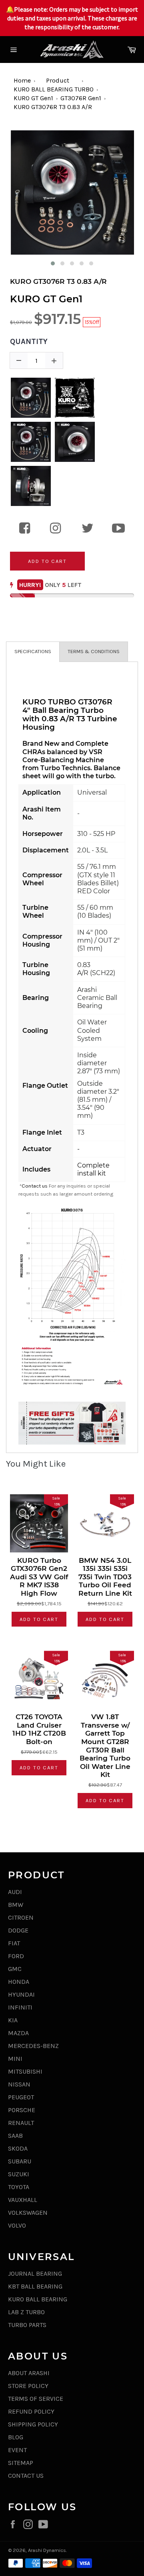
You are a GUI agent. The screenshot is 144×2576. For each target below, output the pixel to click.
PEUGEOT (21, 2097)
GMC (15, 1969)
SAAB (15, 2136)
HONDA (19, 1982)
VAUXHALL (23, 2200)
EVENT (17, 2450)
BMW (16, 1905)
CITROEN (21, 1917)
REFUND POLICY (31, 2411)
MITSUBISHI (25, 2071)
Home (22, 80)
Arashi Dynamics (47, 2550)
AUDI (15, 1892)
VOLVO (17, 2225)
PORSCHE (22, 2110)
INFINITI (20, 2007)
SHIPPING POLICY (33, 2424)
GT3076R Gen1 (81, 98)
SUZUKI (19, 2174)
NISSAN (19, 2084)
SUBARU (20, 2161)
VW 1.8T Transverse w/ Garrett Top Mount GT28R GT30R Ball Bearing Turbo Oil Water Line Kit (105, 1746)
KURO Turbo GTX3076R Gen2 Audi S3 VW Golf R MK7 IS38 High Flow (39, 1577)
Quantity (29, 342)
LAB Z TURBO (26, 2312)
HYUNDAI (21, 1994)
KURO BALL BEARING (38, 2299)
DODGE (18, 1930)
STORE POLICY (28, 2386)
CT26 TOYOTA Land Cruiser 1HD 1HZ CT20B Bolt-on (39, 1729)
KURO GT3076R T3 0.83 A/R (53, 107)
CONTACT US (26, 2476)
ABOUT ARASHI (29, 2373)
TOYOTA (19, 2187)
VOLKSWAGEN (28, 2213)
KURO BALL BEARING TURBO (54, 89)
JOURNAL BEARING (35, 2273)
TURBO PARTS (27, 2325)
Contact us (35, 1186)
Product (58, 80)
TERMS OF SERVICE (36, 2399)
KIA (13, 2020)
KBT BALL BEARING (35, 2286)
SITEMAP (21, 2463)
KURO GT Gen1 (33, 98)
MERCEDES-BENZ (33, 2046)
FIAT (14, 1943)
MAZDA (18, 2033)
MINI (15, 2059)
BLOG (16, 2437)
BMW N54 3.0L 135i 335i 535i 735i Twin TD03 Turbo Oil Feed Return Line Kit (105, 1577)
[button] (53, 263)
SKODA (18, 2148)
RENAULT (21, 2123)
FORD (16, 1956)
